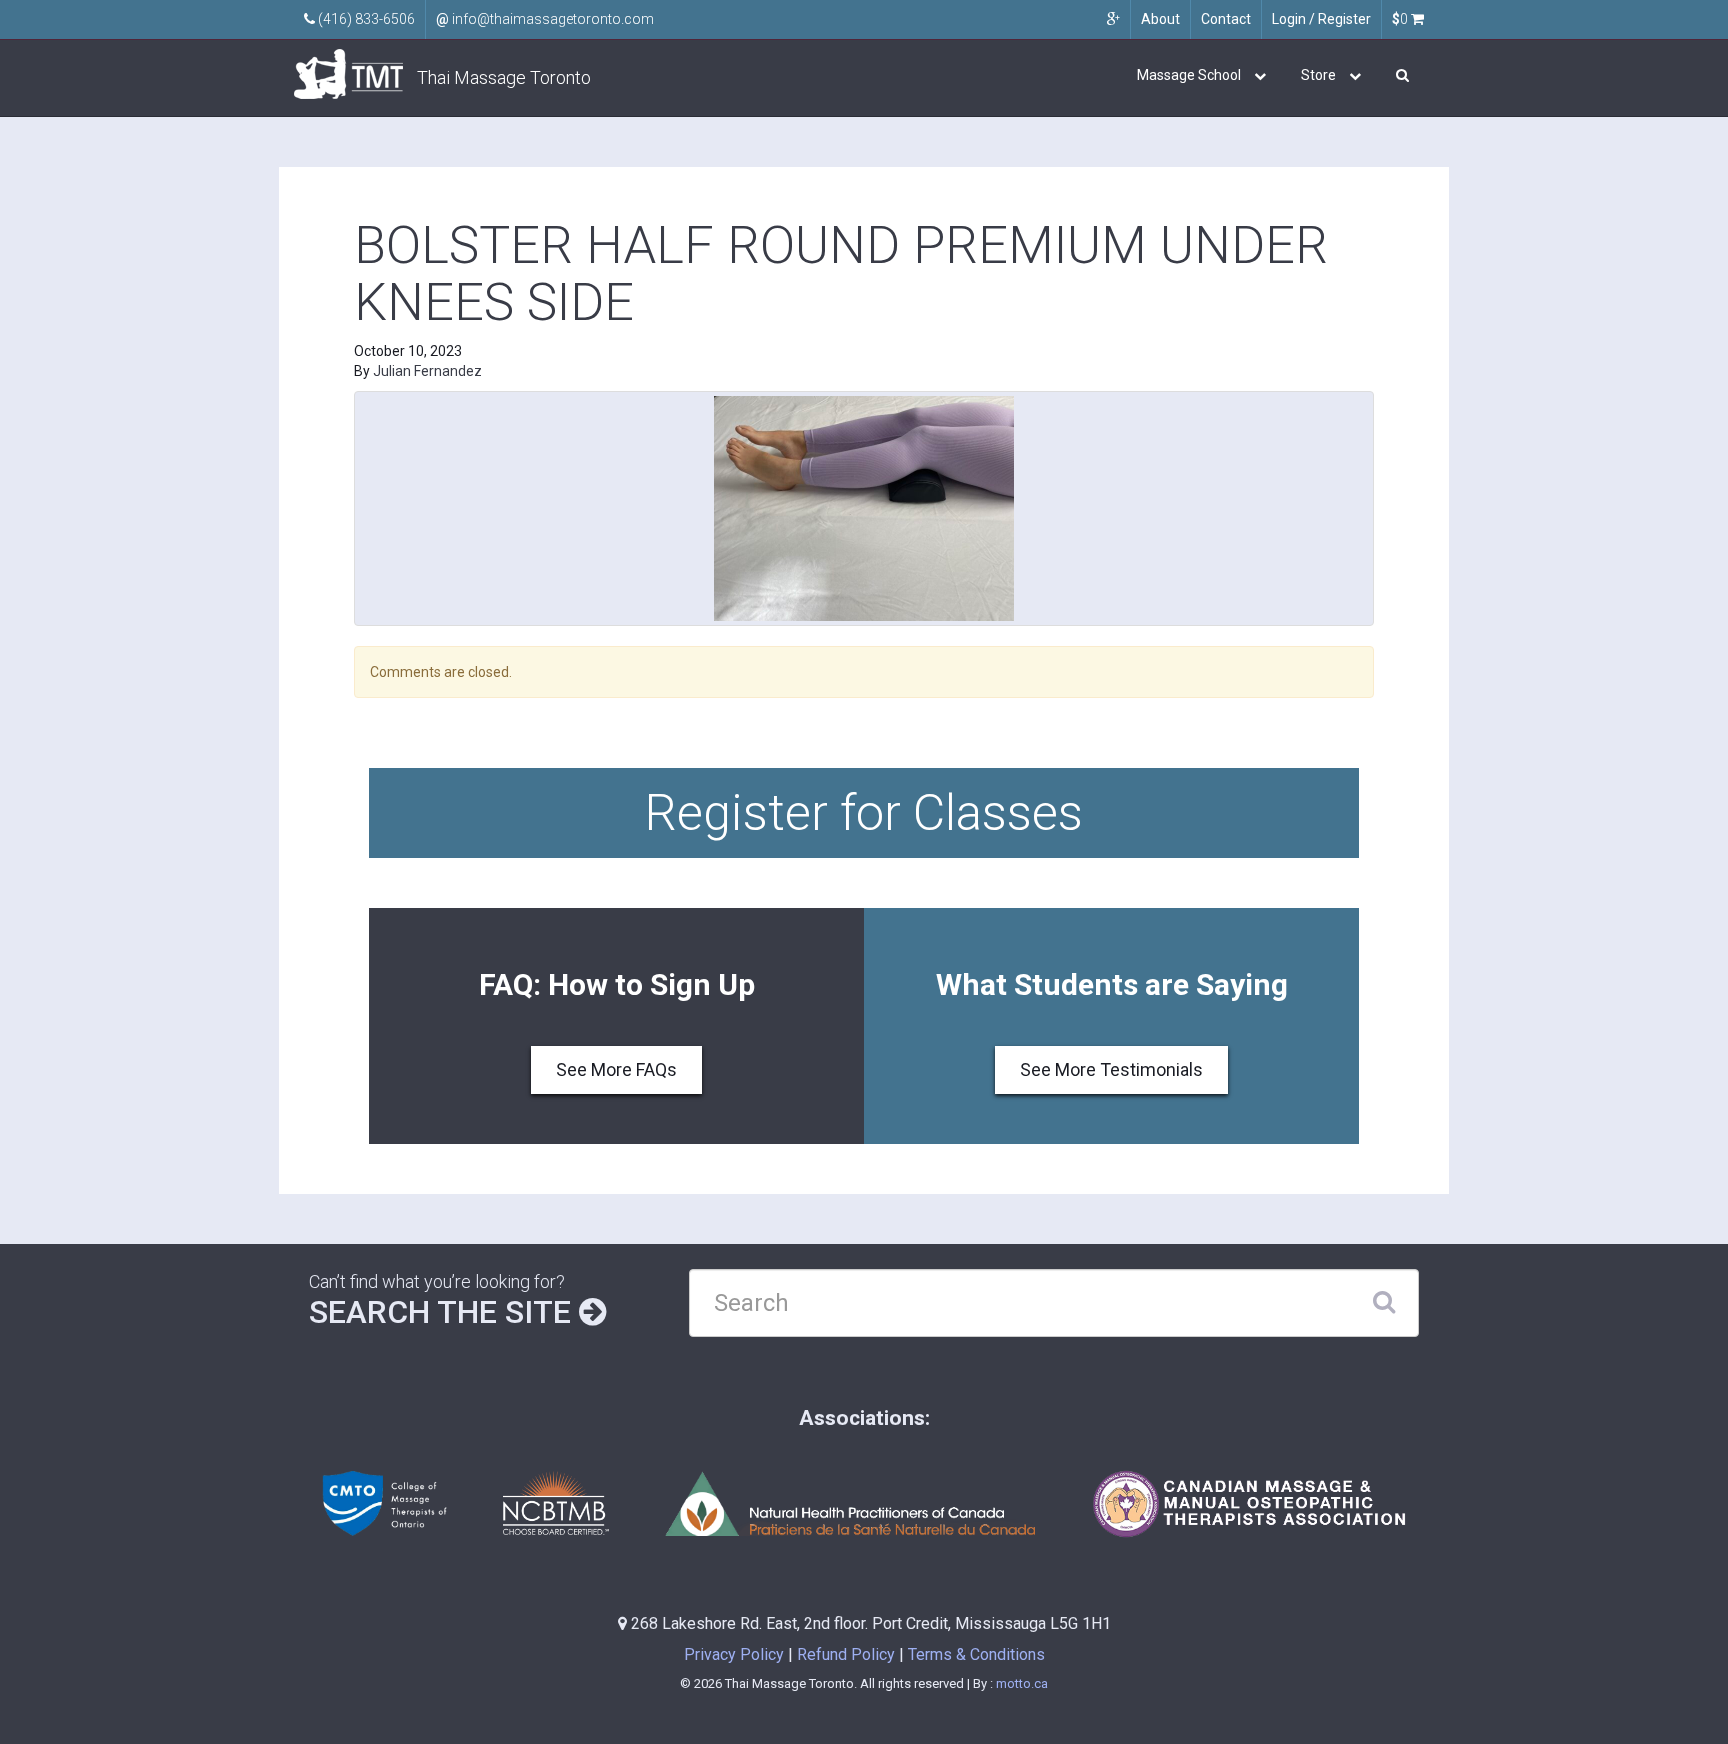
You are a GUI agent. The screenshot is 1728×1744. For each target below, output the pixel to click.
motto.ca (1022, 1683)
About (1160, 19)
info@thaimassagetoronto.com (545, 19)
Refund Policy (846, 1654)
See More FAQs (616, 1069)
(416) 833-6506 (365, 19)
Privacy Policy (734, 1654)
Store (1318, 75)
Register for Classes (864, 813)
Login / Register (1321, 19)
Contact (1226, 19)
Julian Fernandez (427, 371)
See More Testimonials (1111, 1069)
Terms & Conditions (976, 1654)
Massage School (1189, 75)
